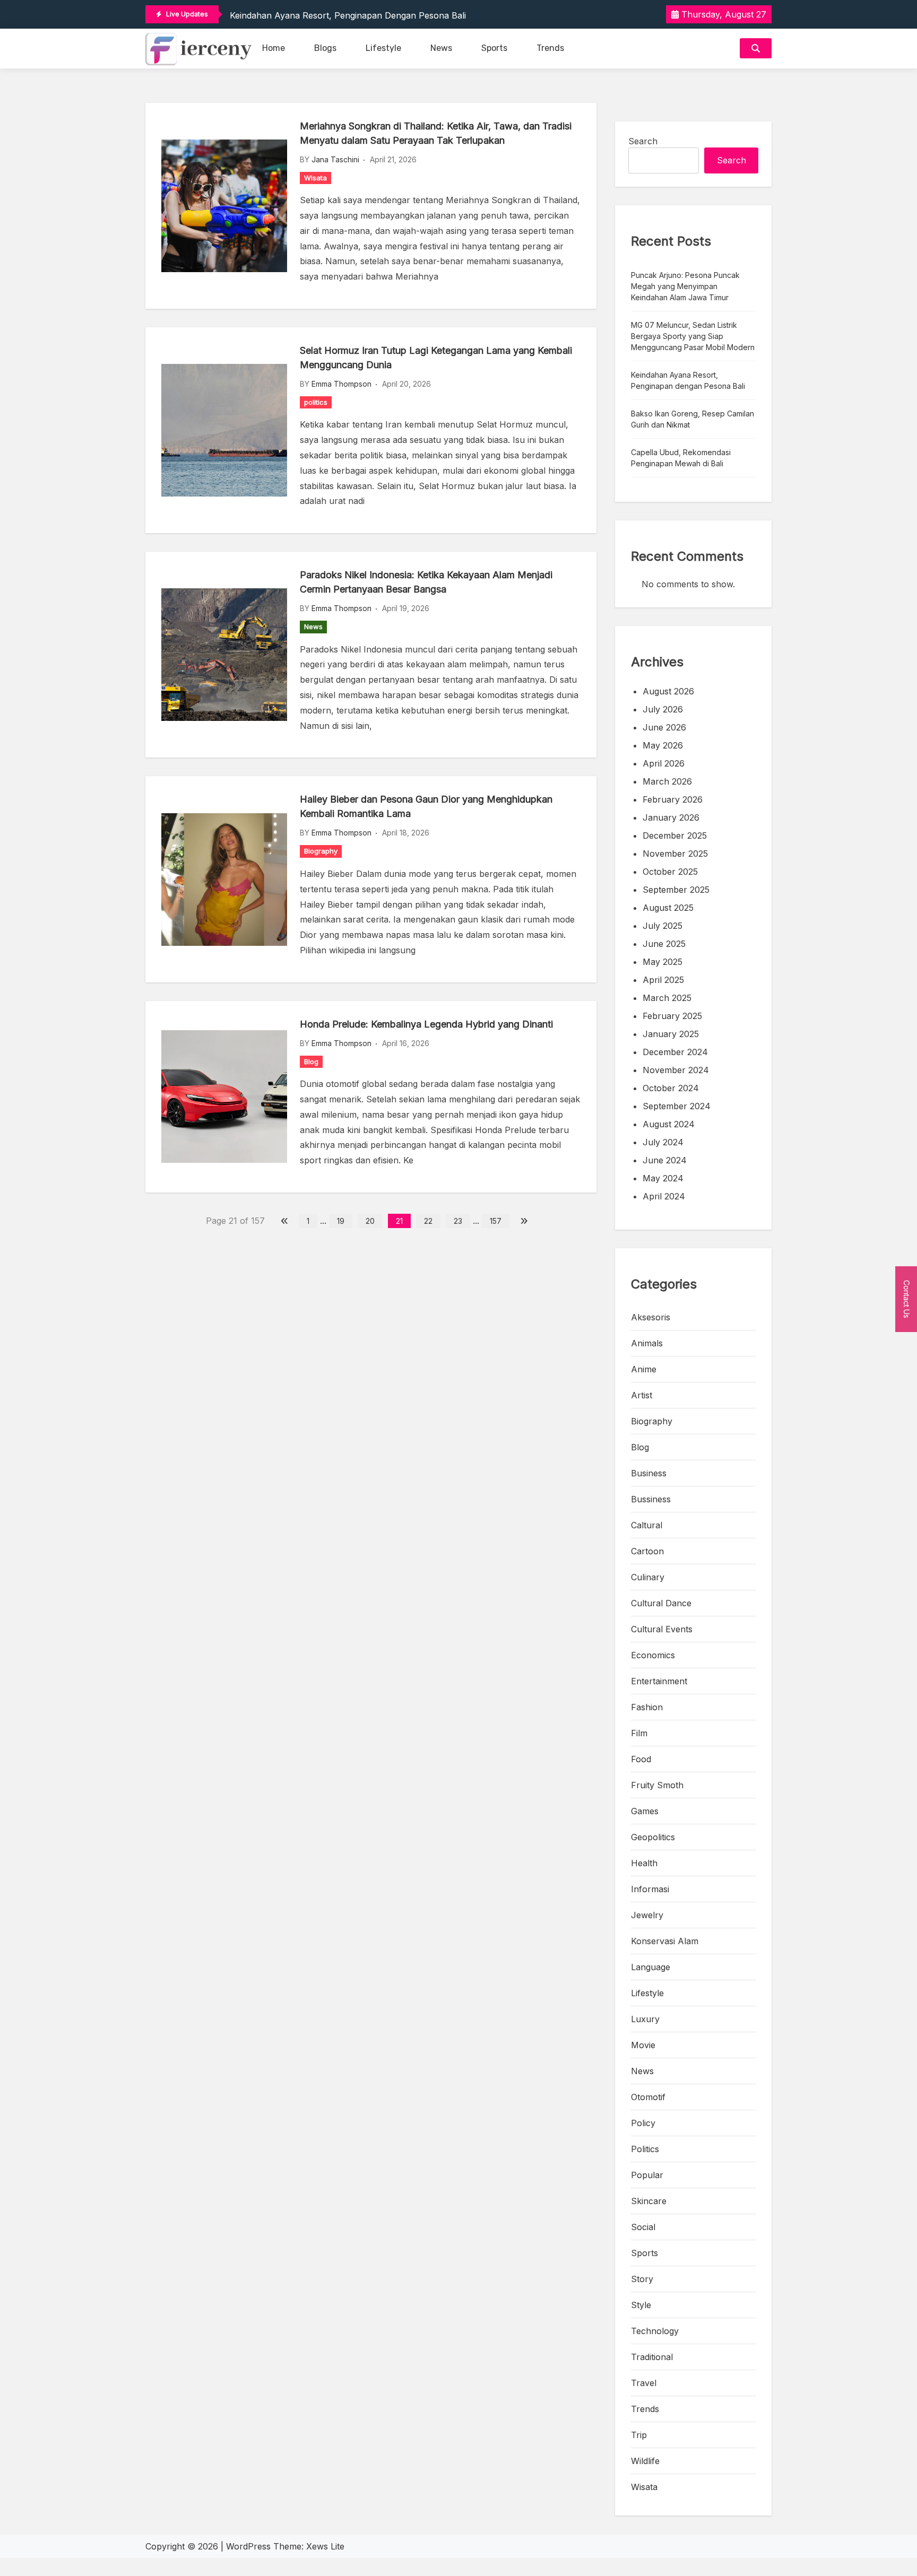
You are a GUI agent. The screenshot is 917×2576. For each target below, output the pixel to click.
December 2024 (675, 1052)
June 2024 (665, 1160)
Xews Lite (325, 2546)
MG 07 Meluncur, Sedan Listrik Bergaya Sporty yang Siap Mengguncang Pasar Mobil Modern (693, 336)
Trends (550, 48)
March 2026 (667, 781)
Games (645, 1811)
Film (639, 1733)
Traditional (652, 2357)
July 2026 (663, 709)
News (441, 48)
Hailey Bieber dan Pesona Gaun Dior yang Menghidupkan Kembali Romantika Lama (426, 806)
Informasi (650, 1889)
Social (643, 2227)
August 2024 (669, 1124)
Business (649, 1473)
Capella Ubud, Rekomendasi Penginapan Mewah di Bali (681, 458)
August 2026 (668, 691)
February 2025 (672, 1016)
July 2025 (663, 926)
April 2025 (663, 980)
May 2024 (663, 1178)
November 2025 (675, 854)
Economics (653, 1655)
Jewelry (647, 1915)
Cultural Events (662, 1629)
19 (341, 1221)
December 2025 (675, 836)
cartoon (647, 1551)
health (644, 1863)
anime (644, 1369)
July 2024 (663, 1142)
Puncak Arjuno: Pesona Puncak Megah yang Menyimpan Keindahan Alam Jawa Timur (685, 286)
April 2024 (664, 1196)
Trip (639, 2435)
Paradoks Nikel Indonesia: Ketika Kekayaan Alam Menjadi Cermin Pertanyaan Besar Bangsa (426, 582)
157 (496, 1221)
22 (428, 1221)
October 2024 (671, 1088)
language (651, 1967)
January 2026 (671, 817)
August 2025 (668, 908)
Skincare (649, 2201)
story (642, 2279)
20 (370, 1221)
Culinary (648, 1577)
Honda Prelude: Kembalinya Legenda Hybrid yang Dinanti (426, 1024)
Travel (644, 2383)
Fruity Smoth (657, 1785)
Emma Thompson (341, 384)
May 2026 (663, 745)
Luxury (645, 2019)
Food (641, 1759)
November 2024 (676, 1070)
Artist (642, 1395)
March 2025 (667, 998)
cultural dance (661, 1603)
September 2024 (677, 1106)
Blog (311, 1061)
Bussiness (651, 1499)
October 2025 (670, 872)
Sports (494, 48)
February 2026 (673, 799)
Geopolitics (653, 1837)
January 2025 (671, 1034)
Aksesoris (651, 1317)
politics (316, 402)
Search (643, 141)
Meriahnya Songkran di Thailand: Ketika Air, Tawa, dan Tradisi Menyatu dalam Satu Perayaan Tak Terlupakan (436, 133)
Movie (643, 2045)
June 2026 (664, 727)
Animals (647, 1343)
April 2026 (664, 763)
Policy (643, 2123)
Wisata (315, 178)
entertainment (659, 1681)
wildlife (645, 2461)
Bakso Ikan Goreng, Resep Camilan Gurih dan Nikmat (693, 419)
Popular (647, 2175)
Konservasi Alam (665, 1941)
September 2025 (676, 890)
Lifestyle (383, 48)
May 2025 (663, 962)
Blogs (325, 48)
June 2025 (664, 944)
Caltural (647, 1525)
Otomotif (648, 2097)
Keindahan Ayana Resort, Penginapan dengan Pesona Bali (348, 15)
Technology (655, 2331)
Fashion (647, 1707)
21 (399, 1221)
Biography (321, 851)
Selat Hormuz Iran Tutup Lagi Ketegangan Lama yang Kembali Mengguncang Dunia (436, 358)
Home (274, 48)
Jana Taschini (335, 159)
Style (641, 2305)
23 (458, 1221)
